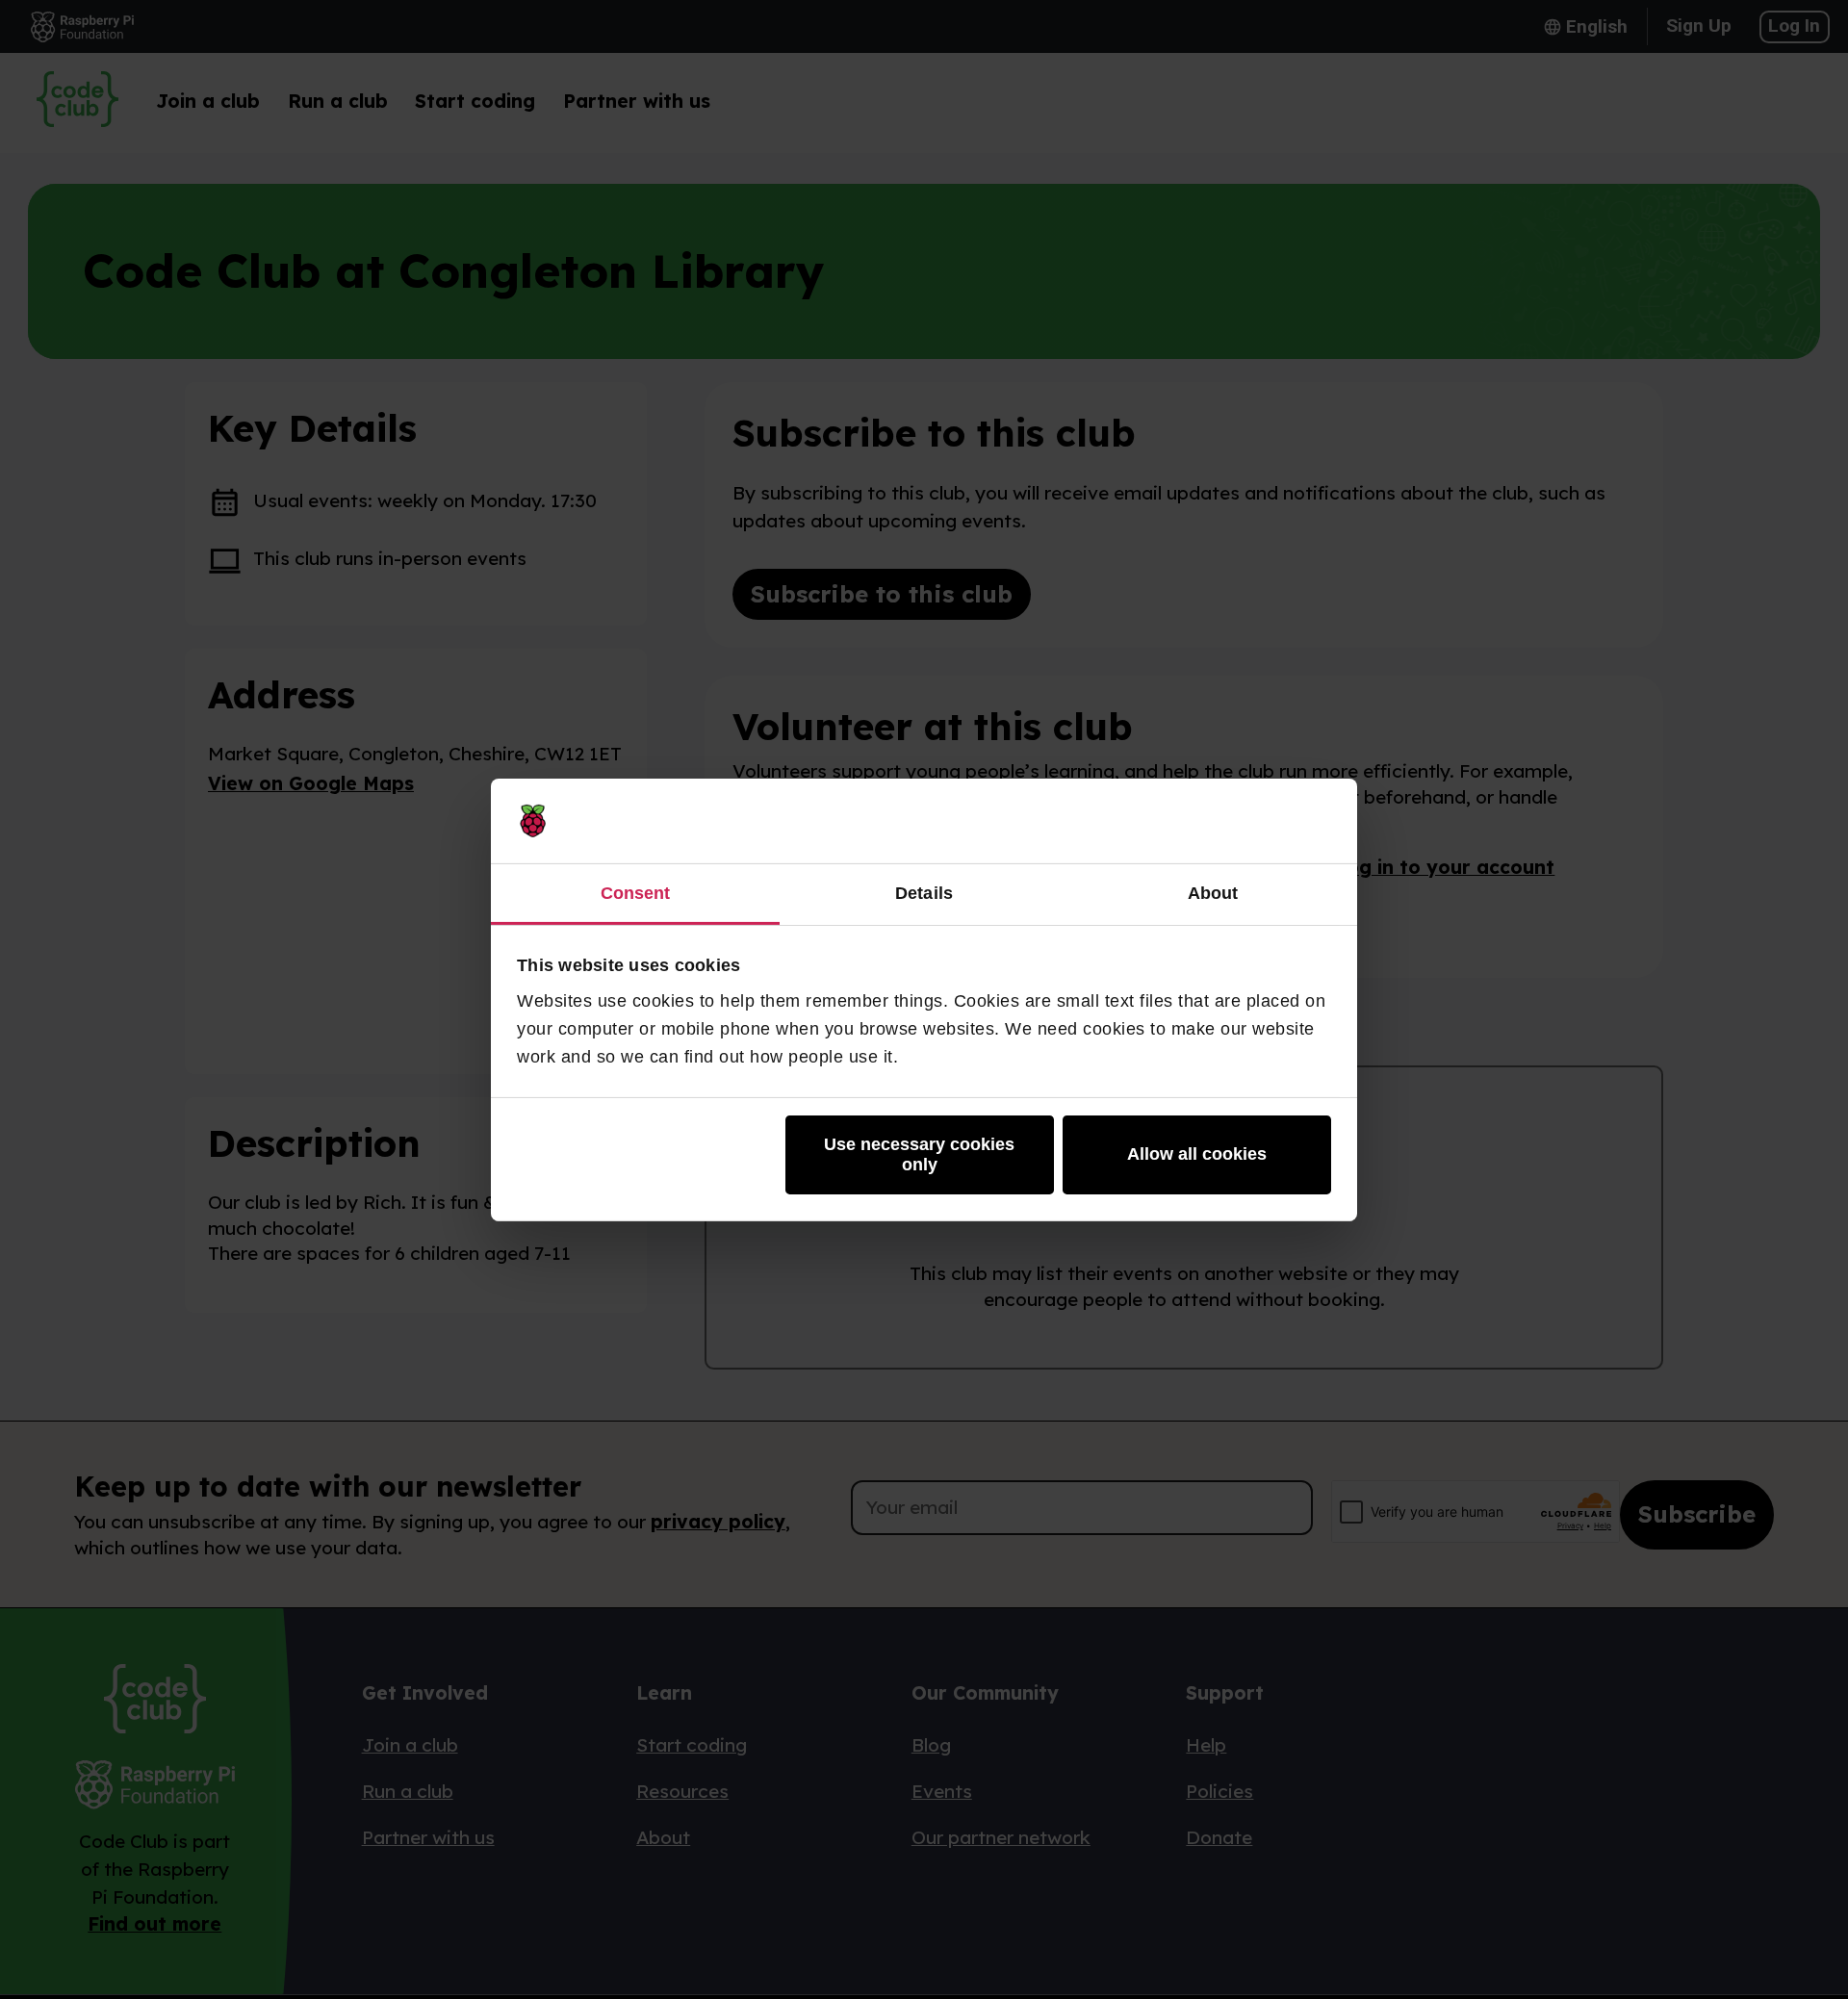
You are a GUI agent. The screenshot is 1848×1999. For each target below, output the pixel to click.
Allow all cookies (1197, 1154)
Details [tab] (924, 892)
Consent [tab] (636, 892)
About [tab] (1213, 892)
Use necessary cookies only (919, 1154)
